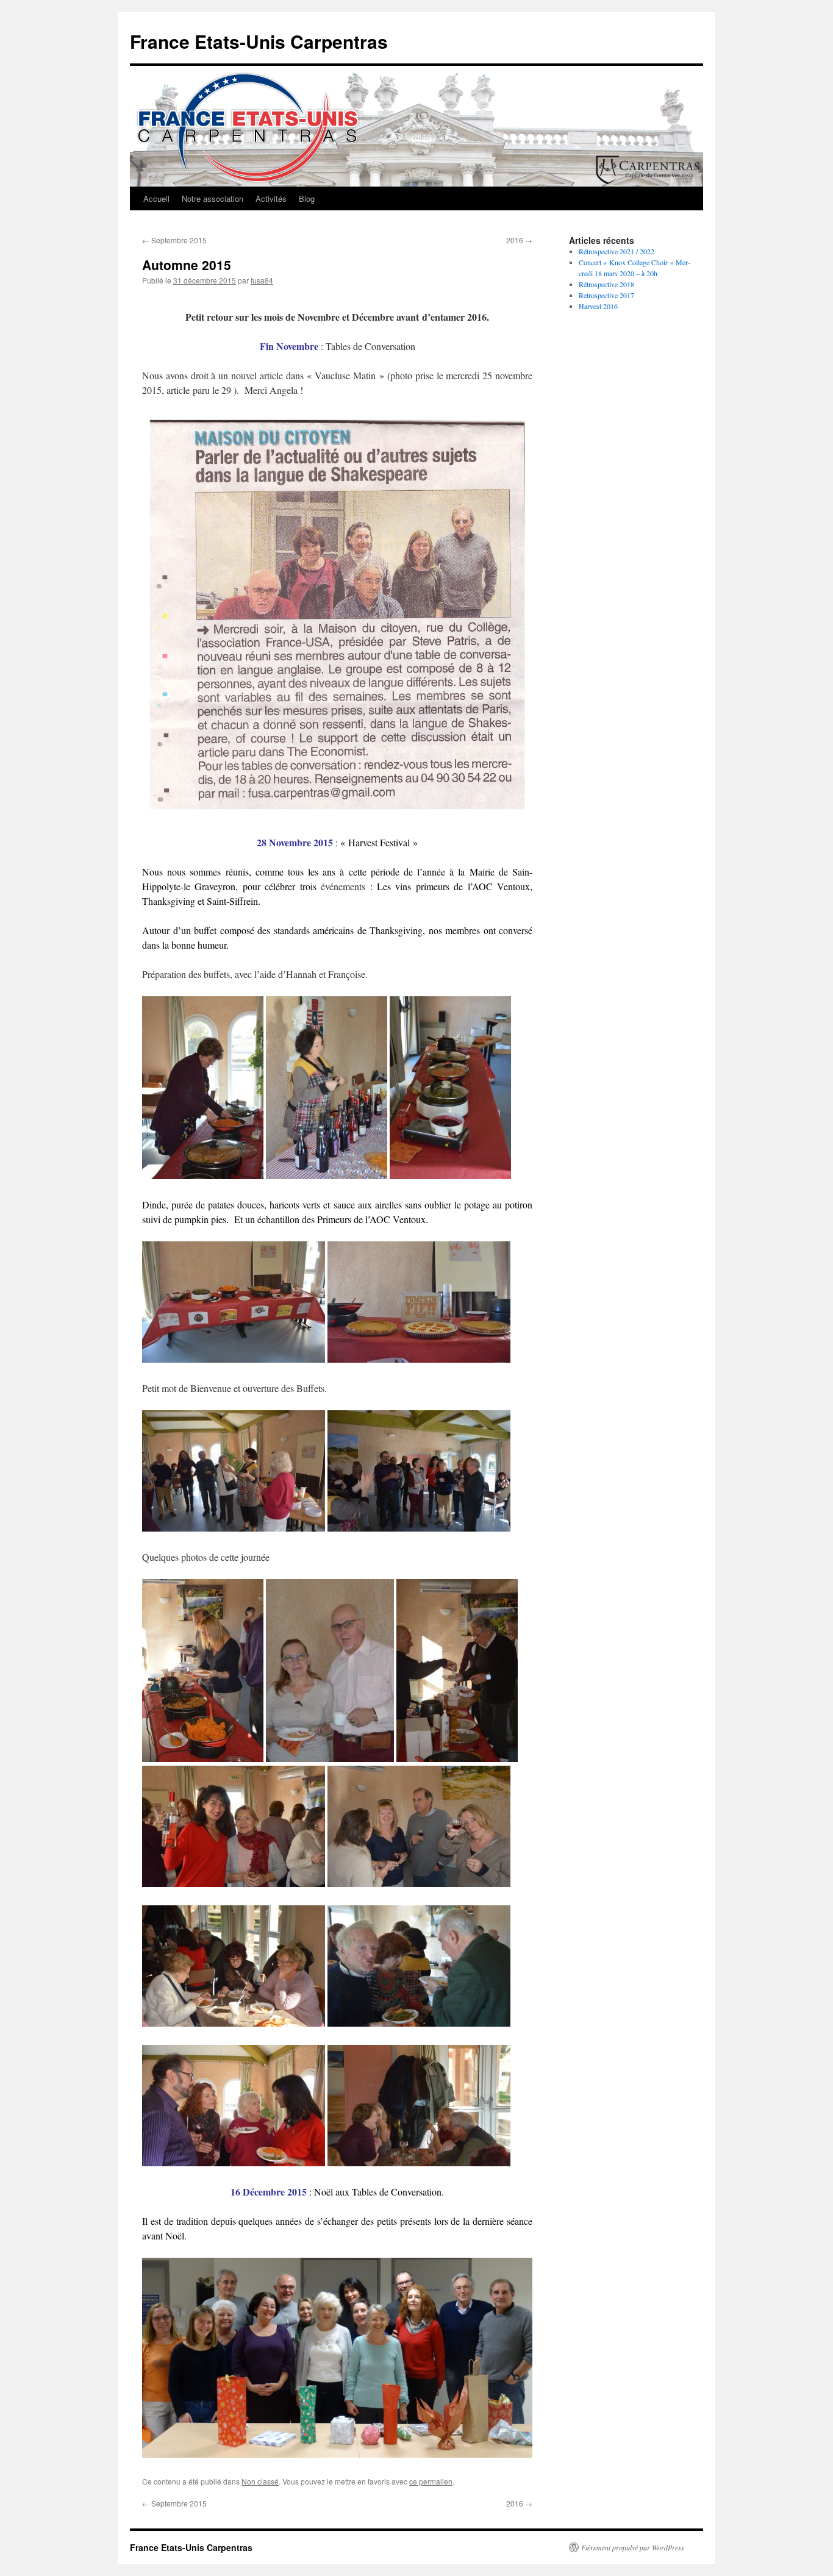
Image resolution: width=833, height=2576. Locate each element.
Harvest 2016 (598, 306)
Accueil (156, 198)
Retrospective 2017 (606, 295)
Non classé (260, 2481)
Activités (271, 198)
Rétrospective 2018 (606, 284)
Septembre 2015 (174, 240)
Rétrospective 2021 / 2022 (617, 251)
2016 (519, 240)
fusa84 (262, 280)
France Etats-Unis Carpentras (259, 41)
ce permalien (431, 2481)
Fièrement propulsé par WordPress (633, 2547)
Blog (307, 198)
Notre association (213, 198)
